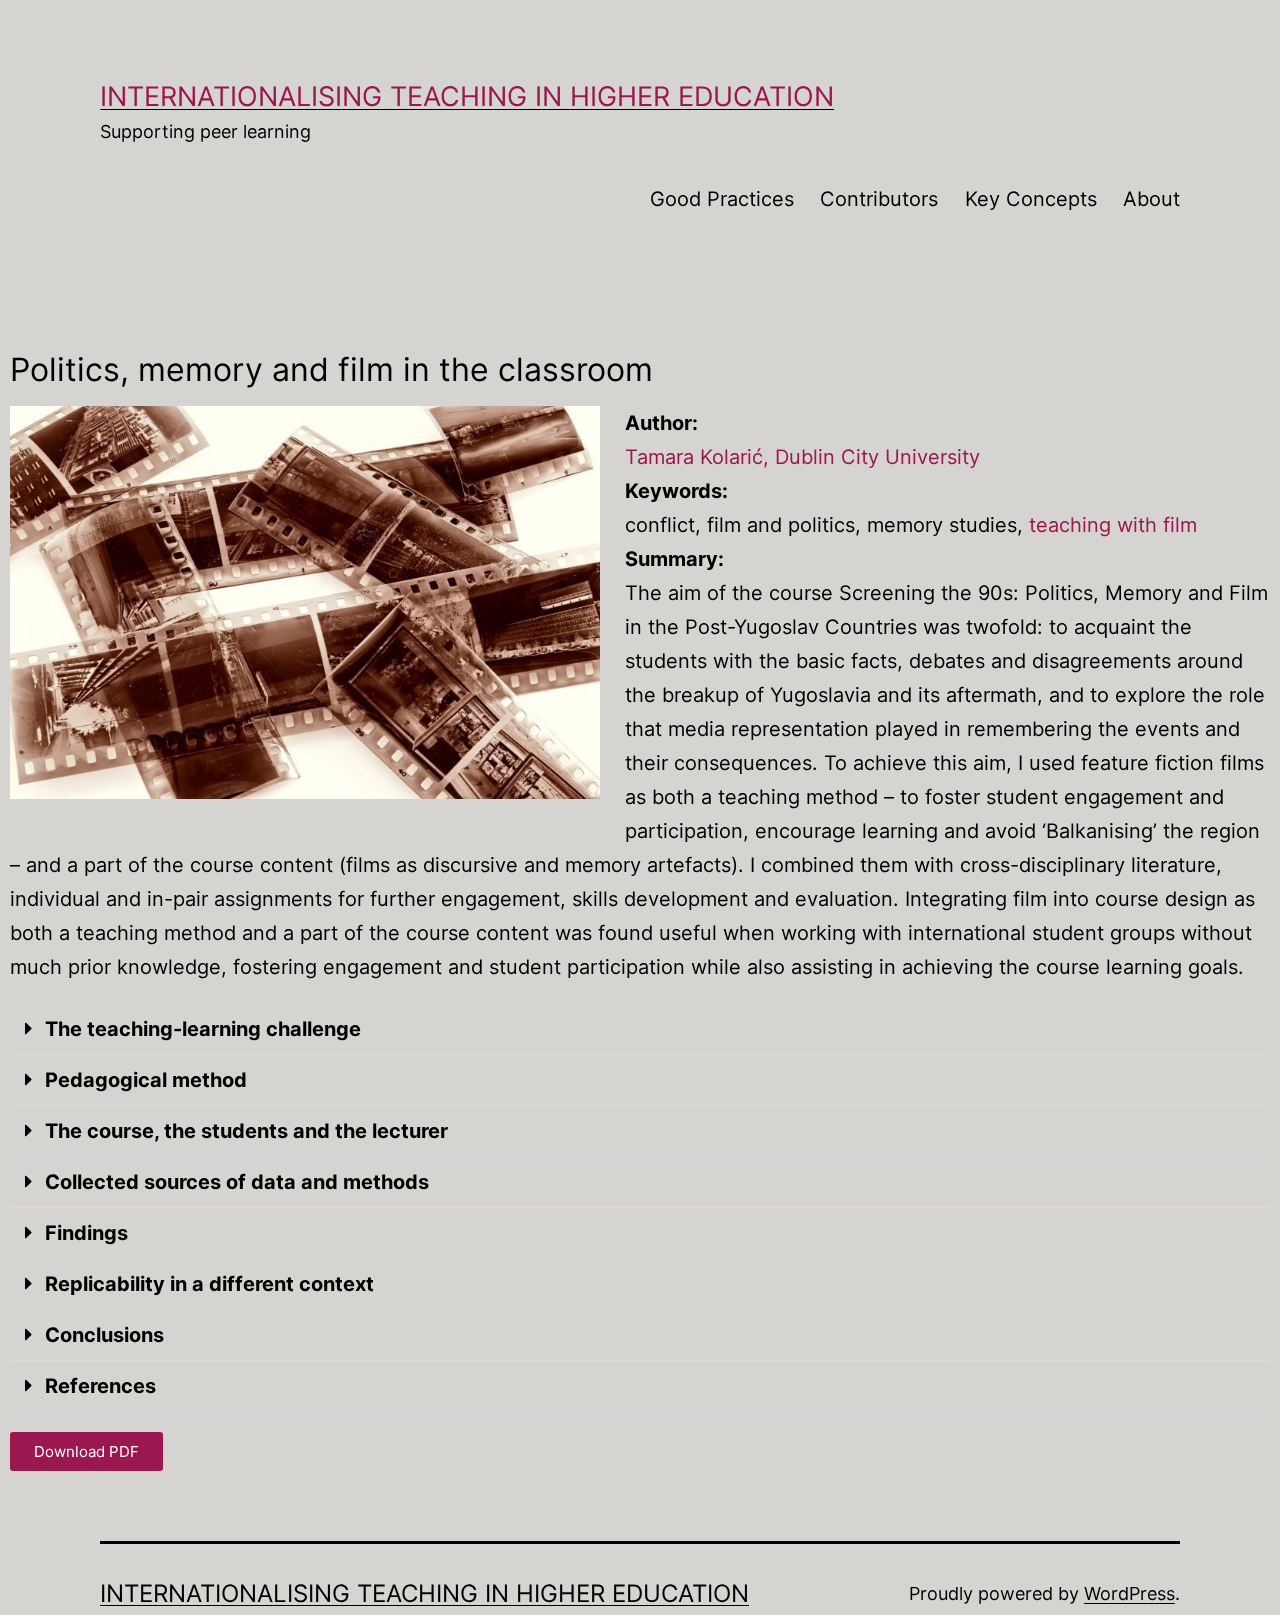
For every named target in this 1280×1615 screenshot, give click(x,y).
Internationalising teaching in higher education (467, 96)
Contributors (879, 199)
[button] (640, 1029)
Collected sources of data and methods (237, 1182)
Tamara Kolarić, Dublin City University (802, 457)
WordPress (1129, 1593)
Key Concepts (1031, 199)
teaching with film (1113, 525)
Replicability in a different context (209, 1284)
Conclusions (104, 1335)
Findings (86, 1233)
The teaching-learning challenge (203, 1029)
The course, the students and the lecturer (246, 1131)
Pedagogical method (146, 1080)
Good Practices (722, 199)
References (100, 1386)
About (1151, 199)
